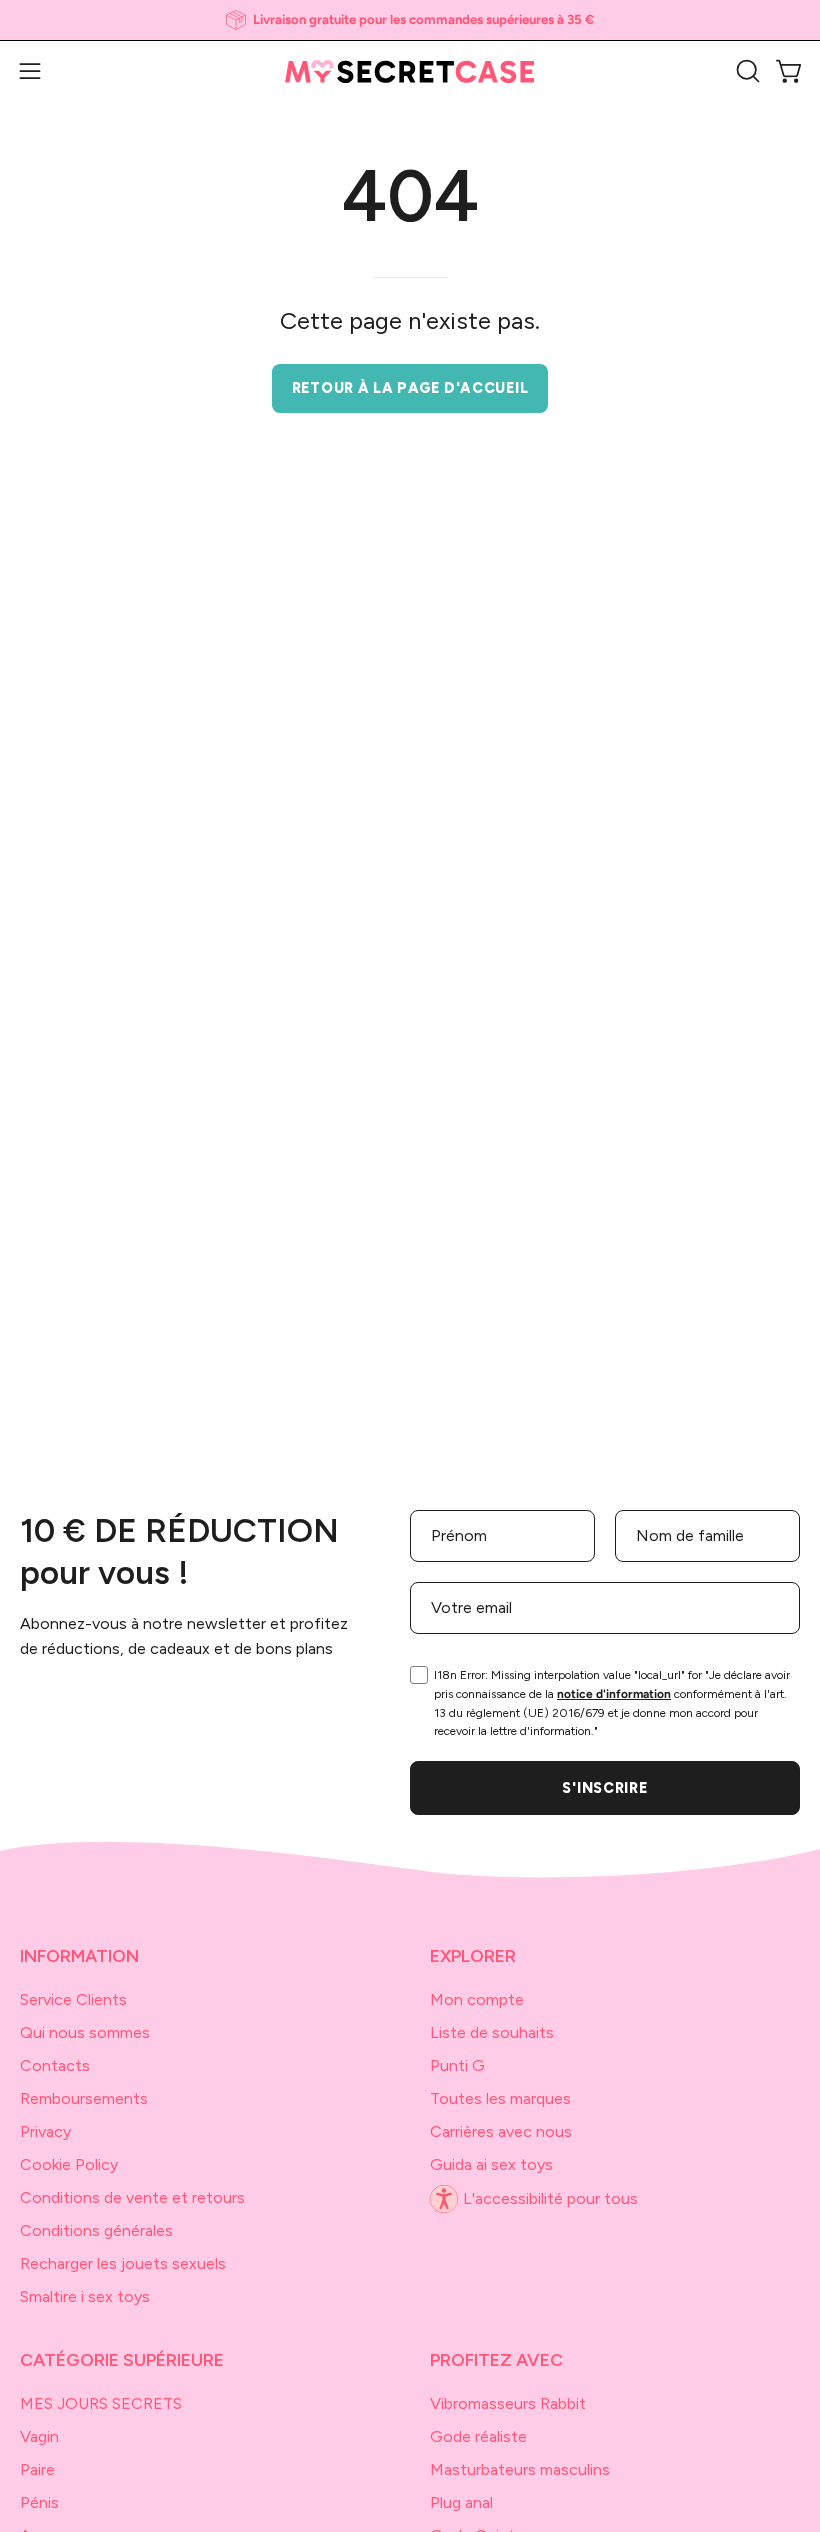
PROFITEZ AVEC (496, 2359)
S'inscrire (604, 1788)
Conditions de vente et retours (132, 2197)
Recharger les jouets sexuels (123, 2263)
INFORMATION (79, 1955)
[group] (410, 20)
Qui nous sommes (85, 2032)
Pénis (39, 2502)
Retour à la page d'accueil (410, 388)
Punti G (457, 2065)
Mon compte (477, 1999)
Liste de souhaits (492, 2032)
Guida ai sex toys (491, 2164)
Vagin (39, 2436)
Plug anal (461, 2502)
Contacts (55, 2065)
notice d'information (614, 1694)
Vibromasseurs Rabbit (508, 2403)
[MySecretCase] (410, 71)
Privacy (45, 2131)
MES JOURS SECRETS (101, 2403)
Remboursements (84, 2098)
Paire (37, 2469)
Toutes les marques (500, 2098)
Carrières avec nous (501, 2131)
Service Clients (73, 1999)
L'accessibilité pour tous (550, 2198)
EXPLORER (473, 1955)
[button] (746, 71)
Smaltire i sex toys (85, 2296)
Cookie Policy (69, 2164)
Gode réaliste (478, 2436)
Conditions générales (96, 2230)
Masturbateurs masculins (520, 2469)
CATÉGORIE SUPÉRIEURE (122, 2359)
